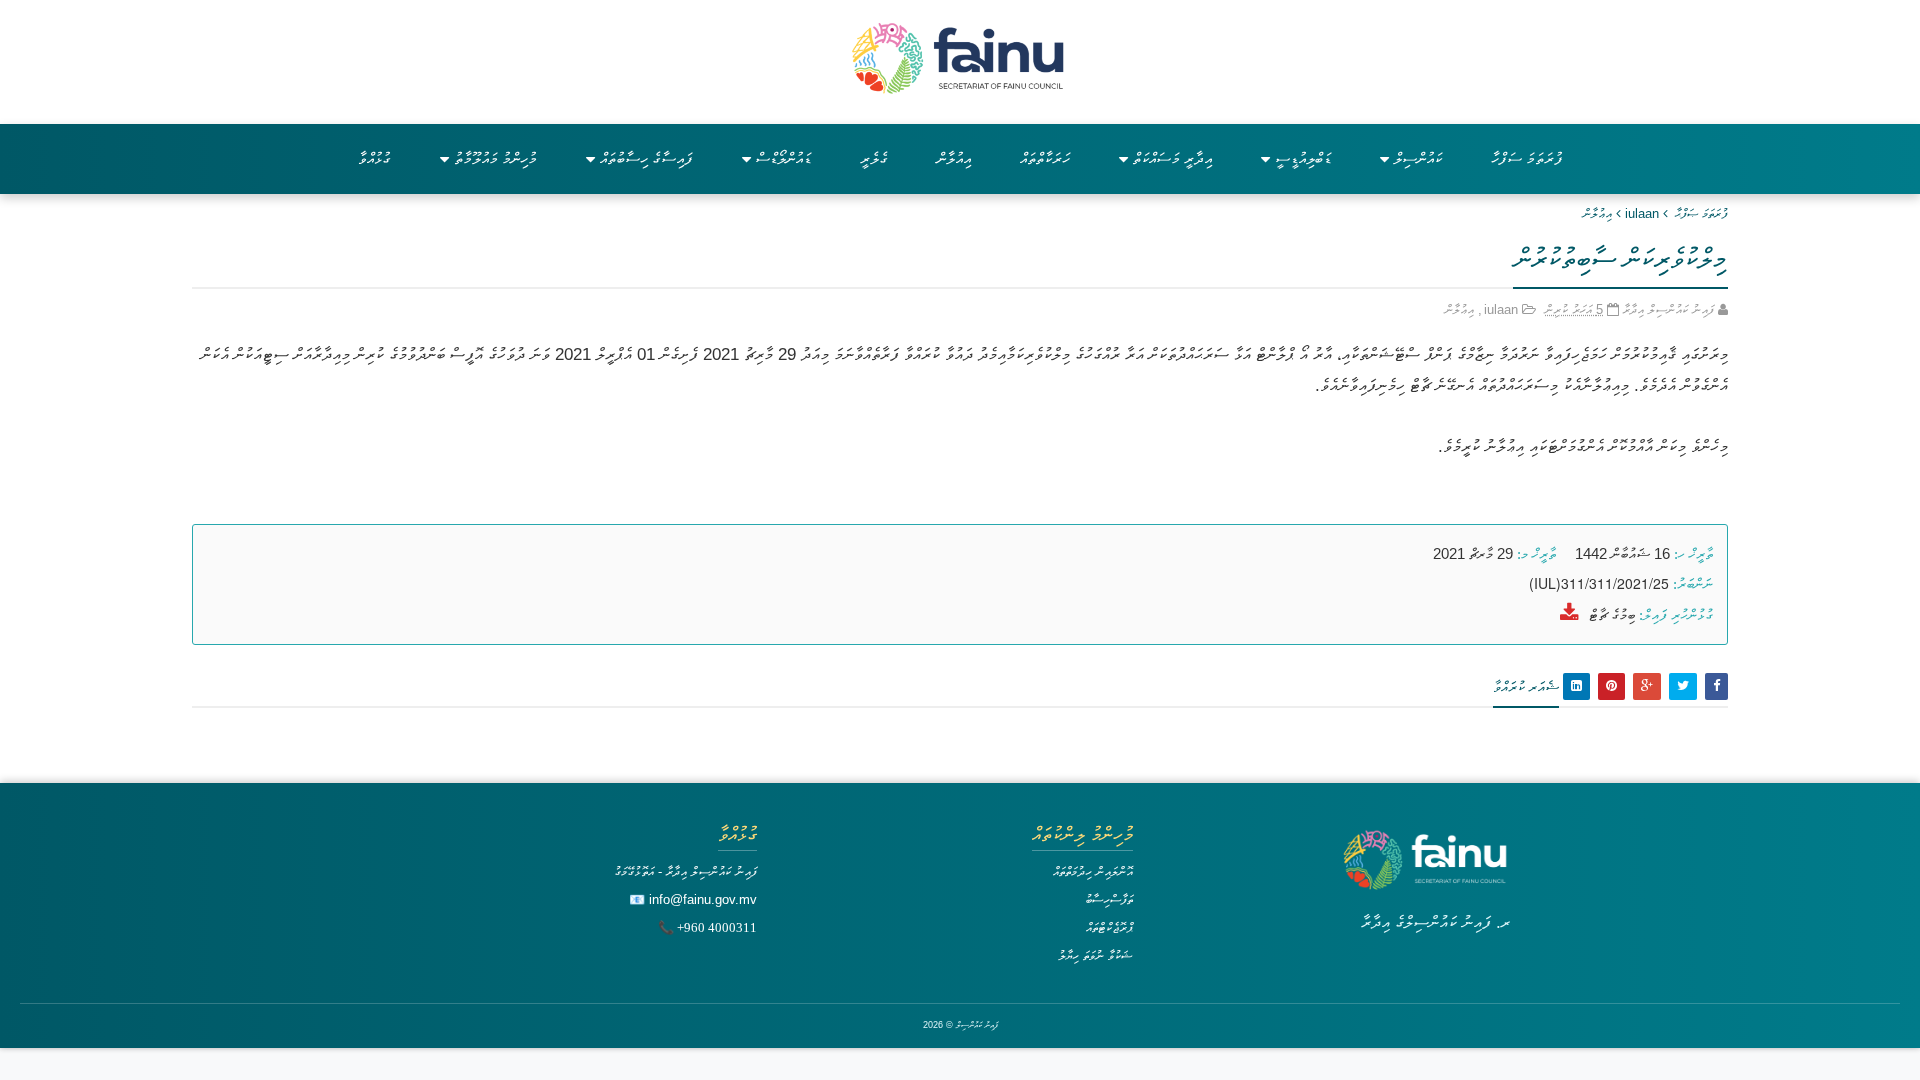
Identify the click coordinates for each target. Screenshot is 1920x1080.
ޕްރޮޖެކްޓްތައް (1109, 927)
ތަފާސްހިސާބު (1109, 899)
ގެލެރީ (874, 158)
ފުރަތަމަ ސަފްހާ (1527, 158)
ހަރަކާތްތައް (1045, 158)
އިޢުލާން (1597, 213)
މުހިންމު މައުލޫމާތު (495, 158)
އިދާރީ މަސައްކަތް (1172, 158)
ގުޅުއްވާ (374, 158)
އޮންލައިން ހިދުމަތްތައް (1093, 871)
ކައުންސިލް (1418, 158)
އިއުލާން (954, 158)
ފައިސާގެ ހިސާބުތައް (646, 158)
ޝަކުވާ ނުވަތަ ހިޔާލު (1095, 955)
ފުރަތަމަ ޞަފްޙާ (1701, 213)
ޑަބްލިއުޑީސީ (1303, 158)
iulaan (1642, 213)
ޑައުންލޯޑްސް (783, 158)
